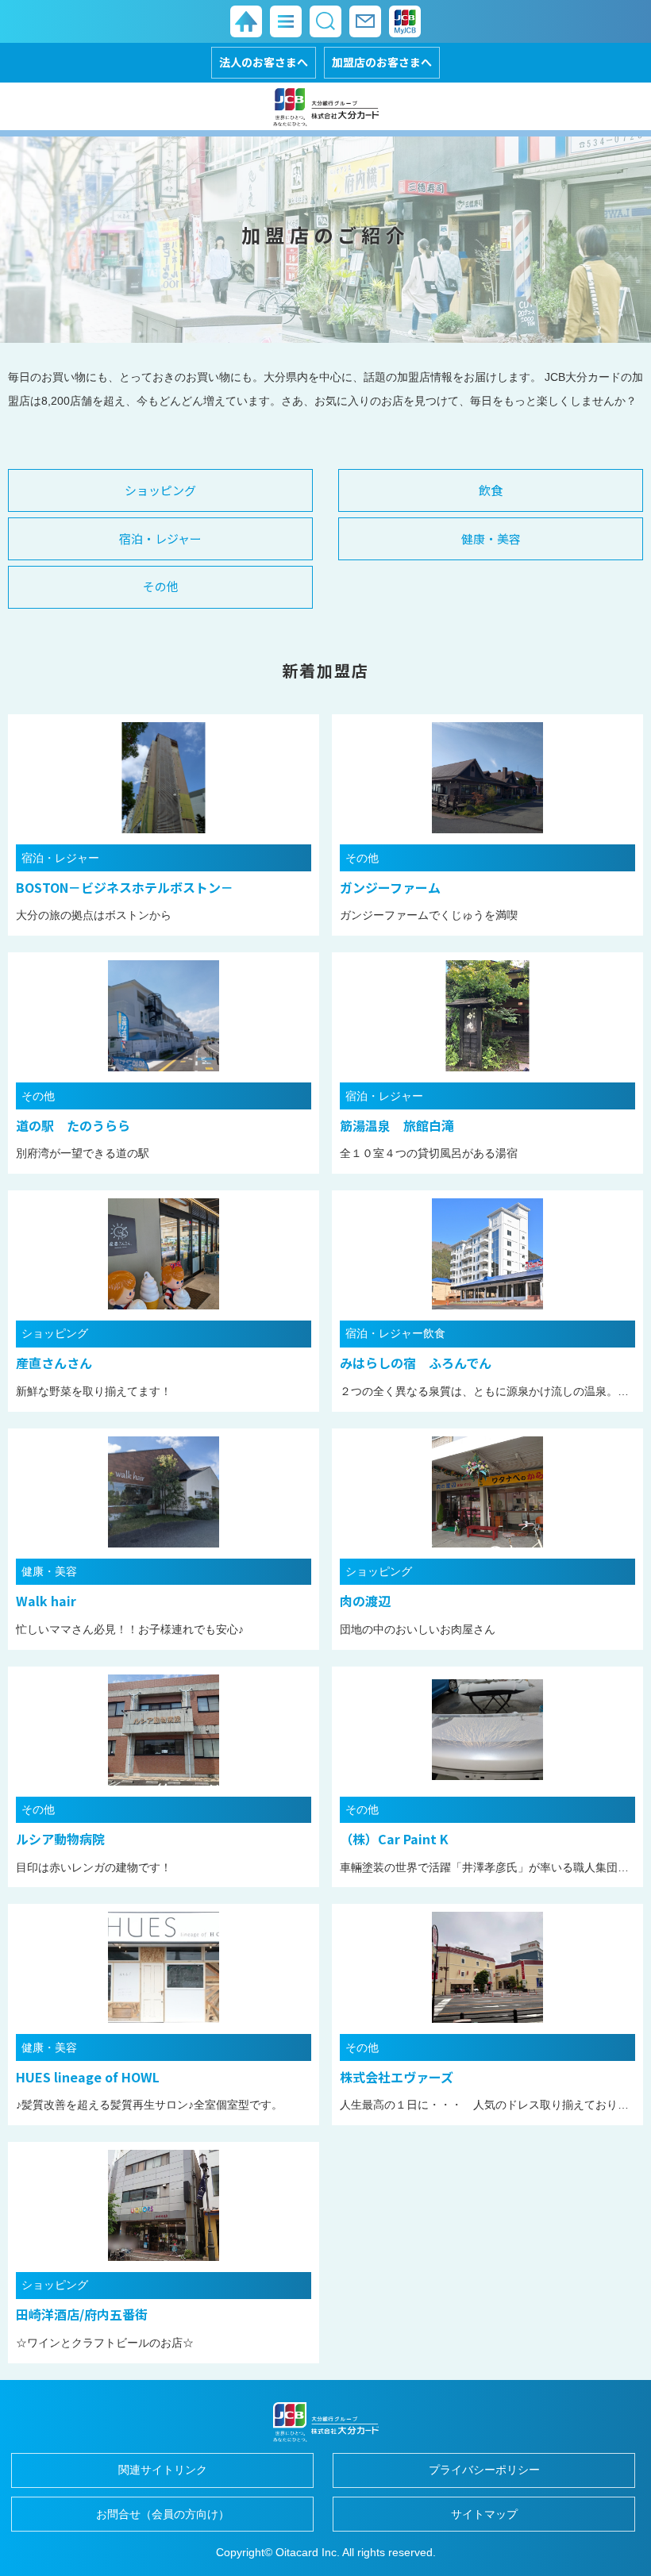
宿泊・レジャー (160, 538)
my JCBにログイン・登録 (405, 21)
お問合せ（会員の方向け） (163, 2514)
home (246, 21)
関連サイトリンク (163, 2470)
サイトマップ (484, 2514)
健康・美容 (491, 538)
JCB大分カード (325, 106)
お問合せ (365, 21)
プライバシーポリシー (484, 2470)
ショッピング (160, 490)
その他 (161, 586)
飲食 (491, 490)
